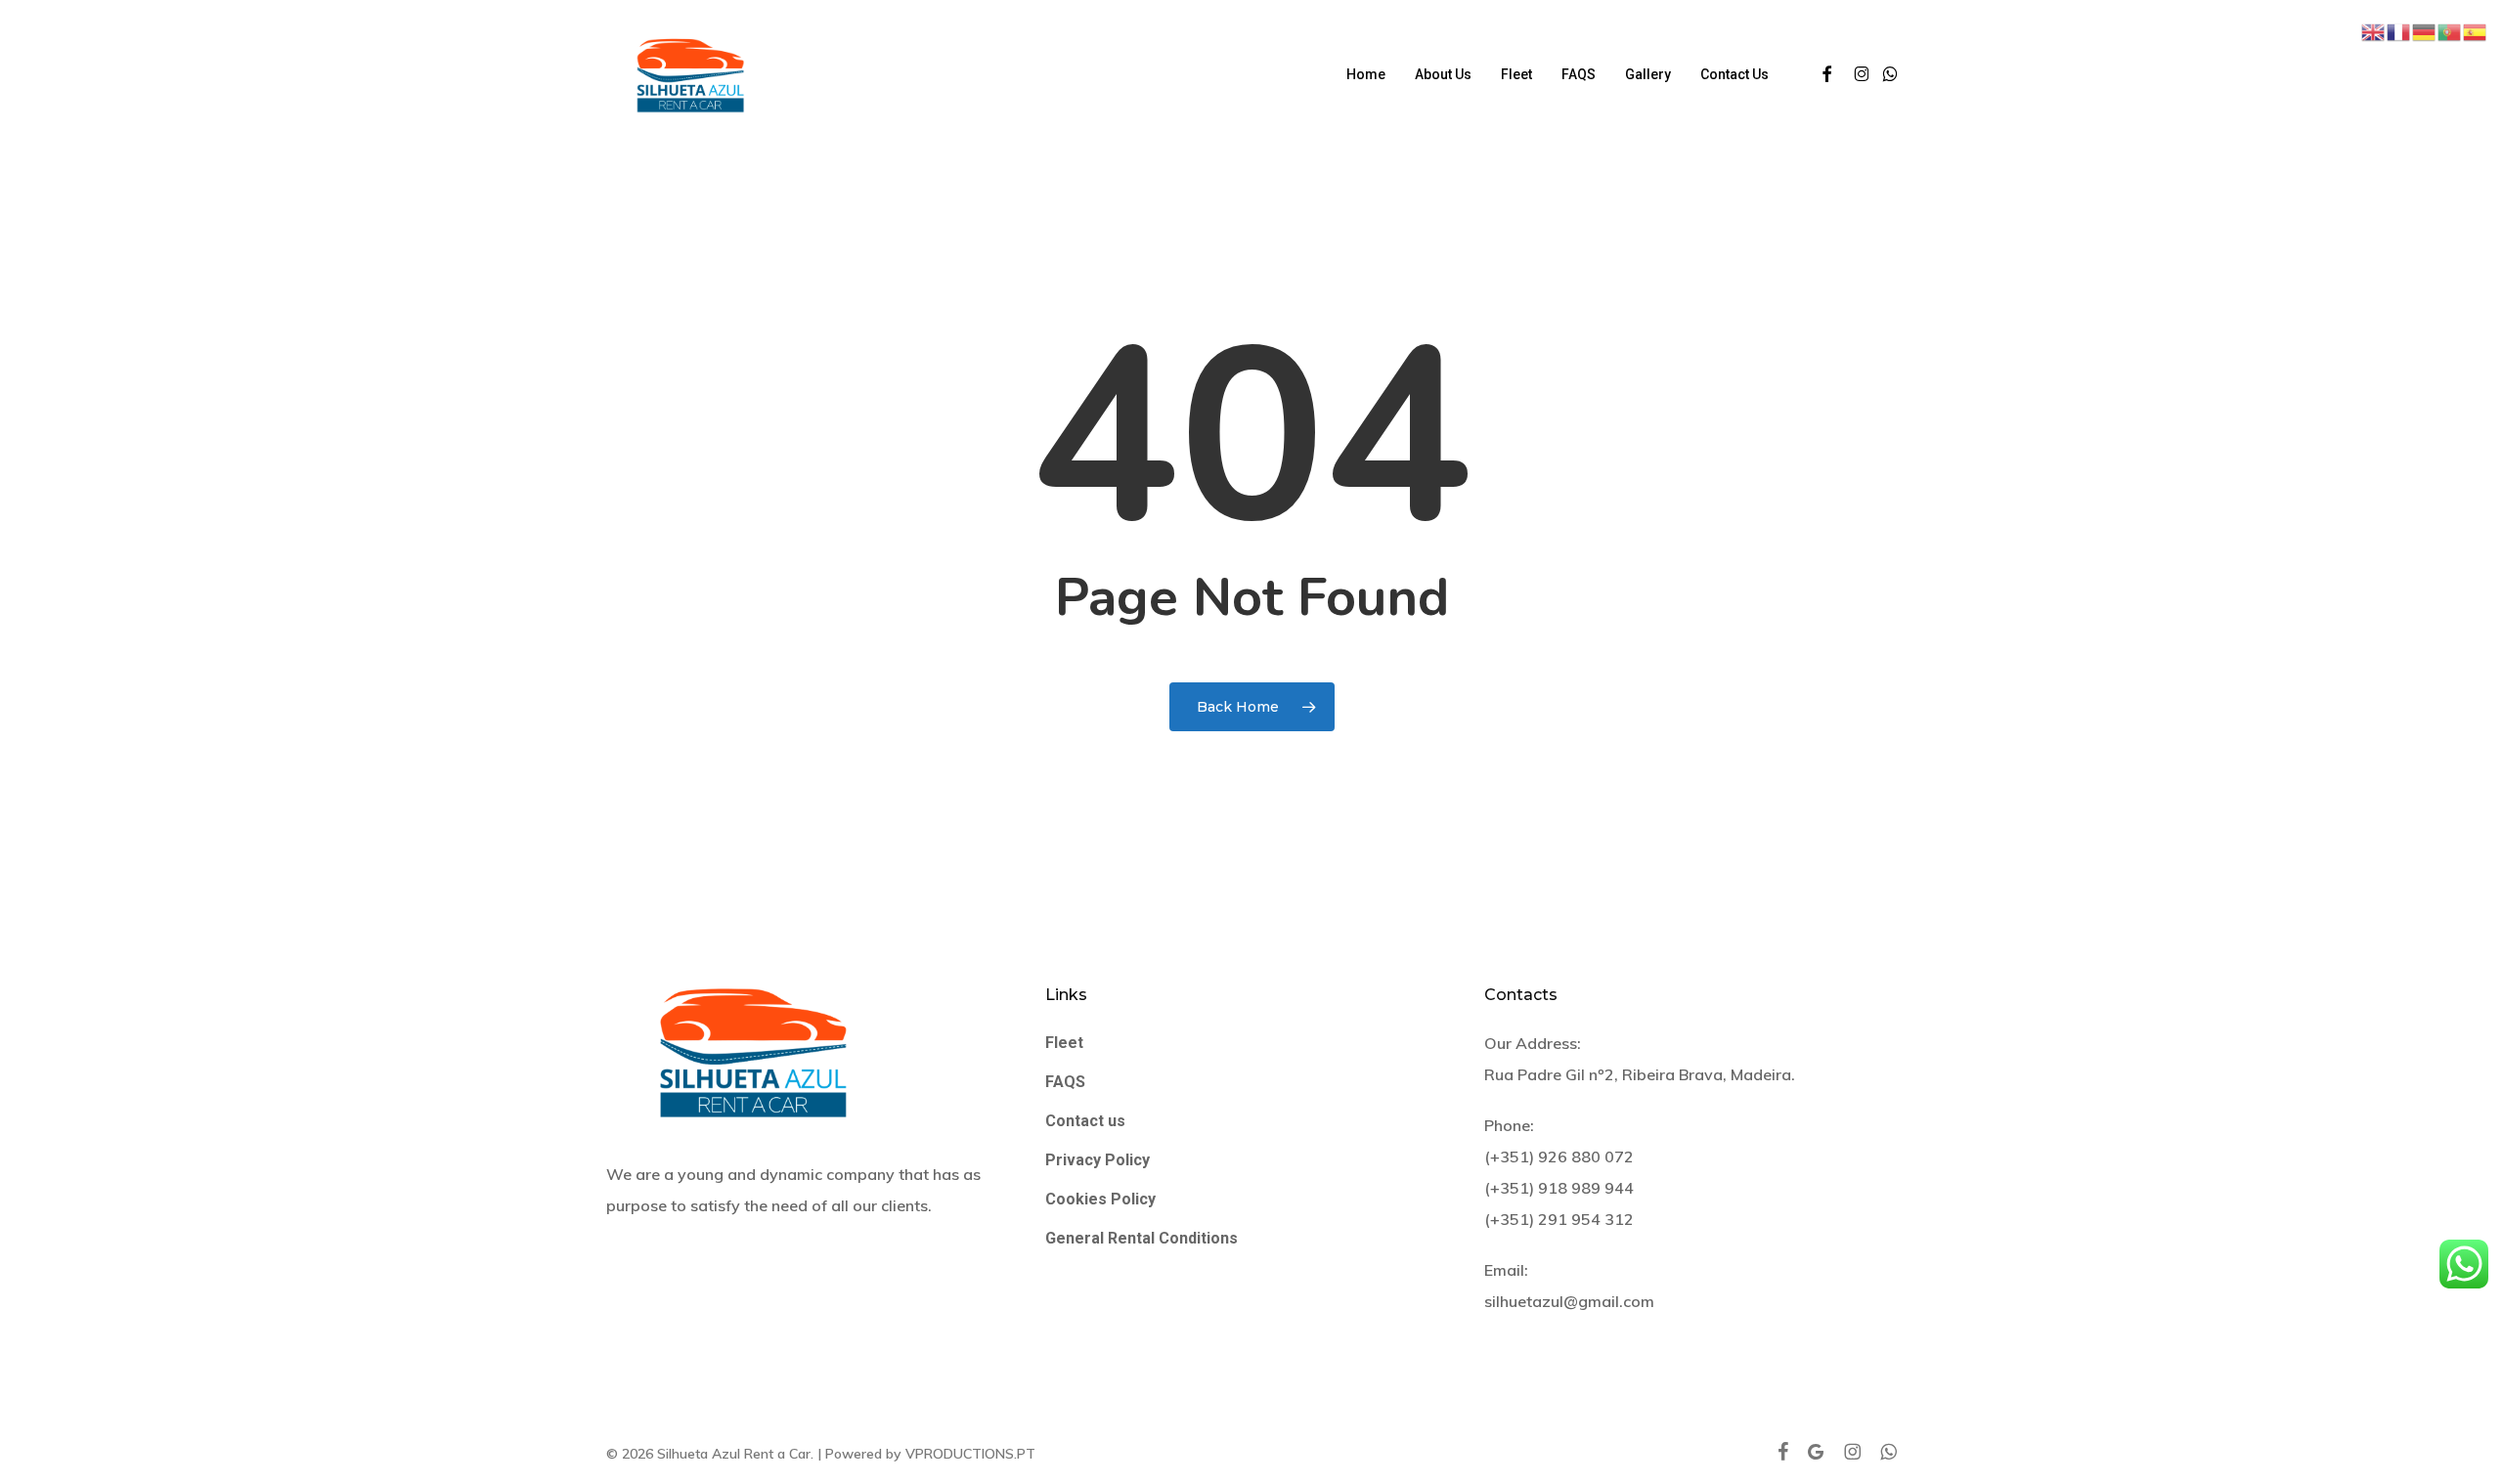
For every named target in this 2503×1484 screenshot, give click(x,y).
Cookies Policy (1100, 1199)
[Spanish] (2476, 30)
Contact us (1085, 1121)
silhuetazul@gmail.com (1569, 1301)
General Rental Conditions (1142, 1238)
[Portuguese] (2450, 30)
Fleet (1064, 1043)
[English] (2374, 30)
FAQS (1065, 1082)
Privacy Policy (1098, 1160)
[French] (2399, 30)
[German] (2425, 30)
